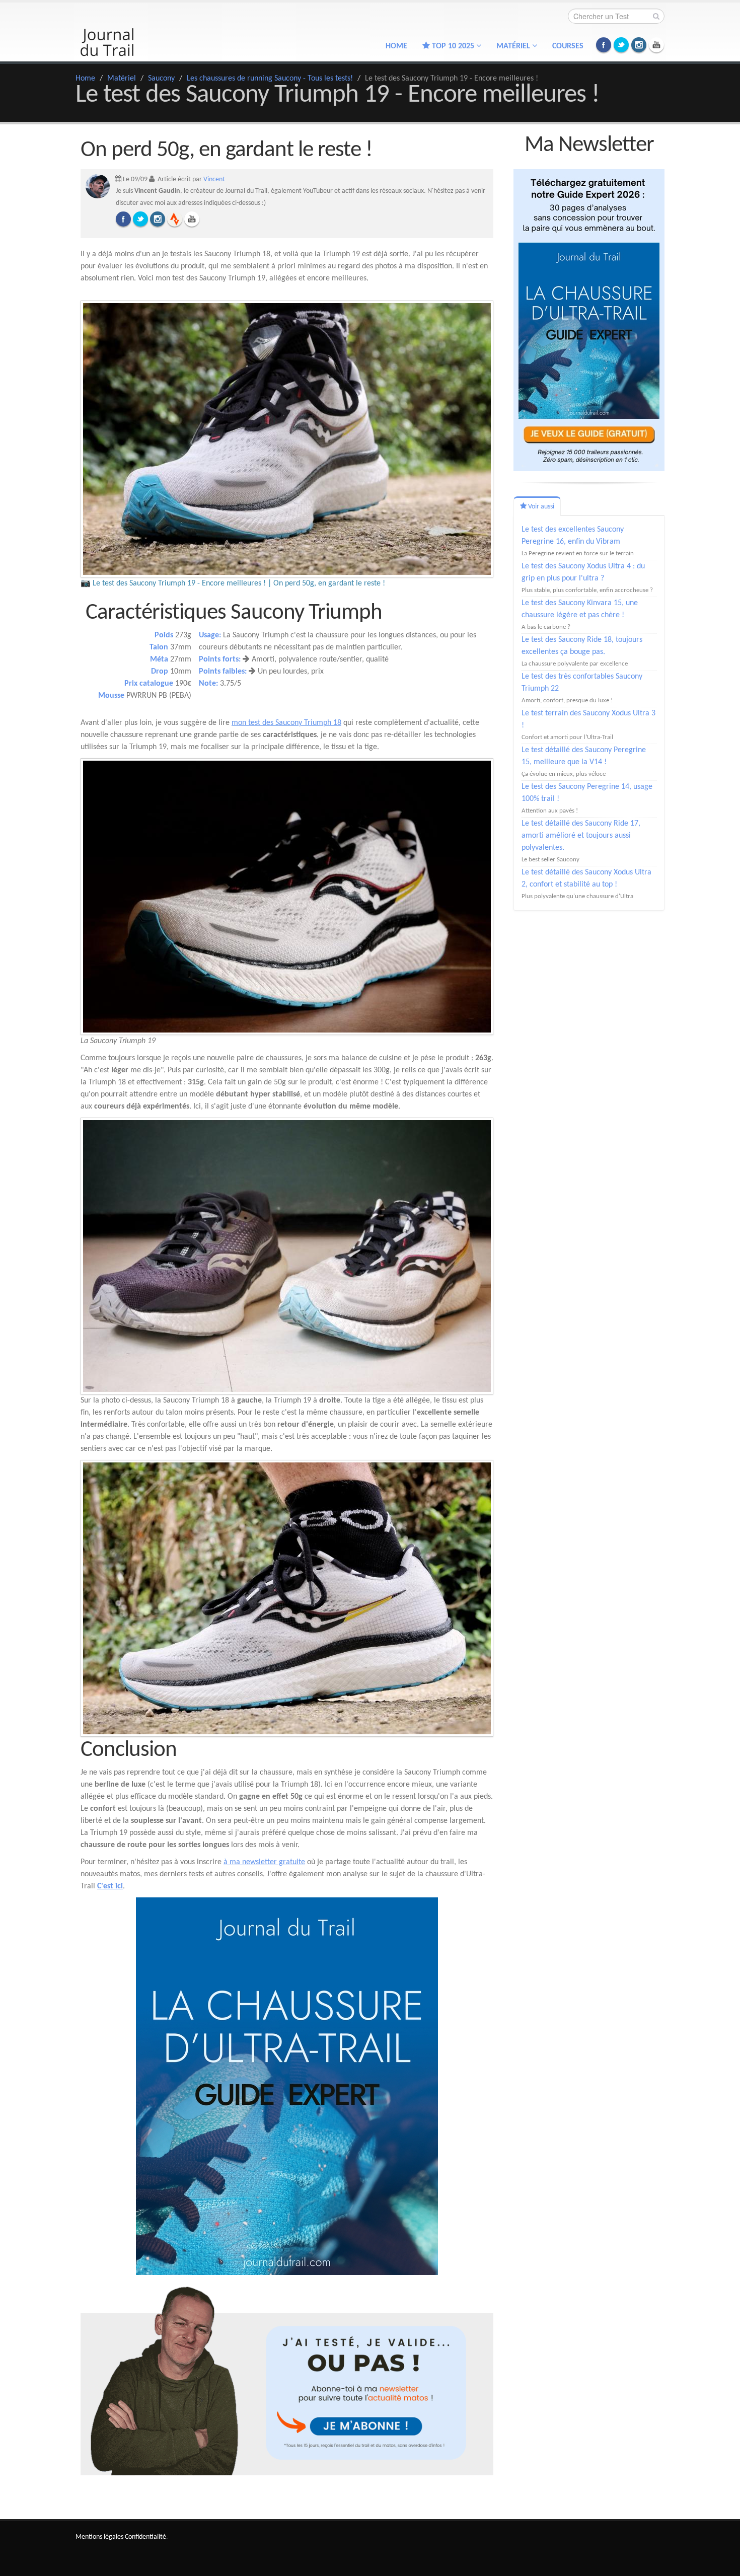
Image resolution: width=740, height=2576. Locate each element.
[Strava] (175, 219)
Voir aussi (540, 507)
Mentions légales (99, 2537)
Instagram (639, 45)
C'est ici (110, 1886)
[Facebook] (123, 219)
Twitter (621, 45)
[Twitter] (140, 219)
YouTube (656, 45)
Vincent (214, 179)
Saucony (161, 79)
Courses (568, 46)
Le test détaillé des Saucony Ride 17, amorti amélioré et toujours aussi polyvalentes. (581, 836)
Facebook (604, 45)
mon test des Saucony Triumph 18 (286, 723)
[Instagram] (158, 219)
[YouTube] (192, 219)
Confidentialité (145, 2537)
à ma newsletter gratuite (264, 1862)
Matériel (122, 79)
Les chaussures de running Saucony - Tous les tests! (270, 79)
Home (396, 46)
